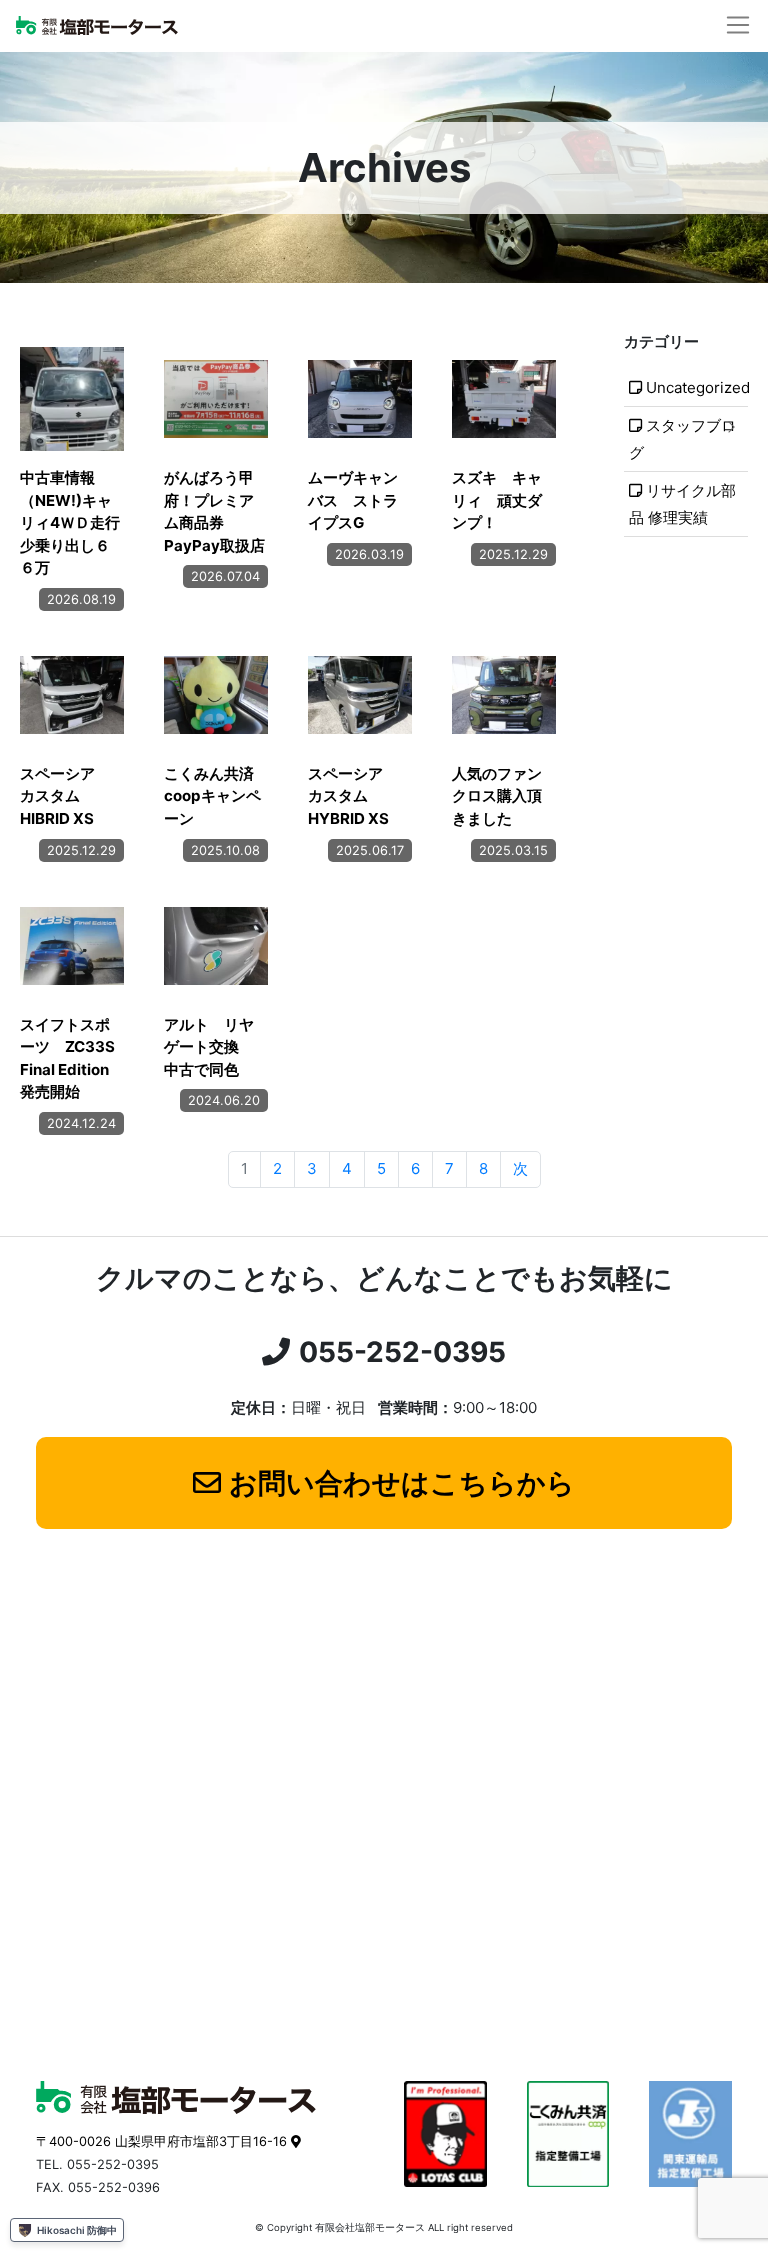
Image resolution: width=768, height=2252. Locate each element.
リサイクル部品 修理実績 (683, 504)
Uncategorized (697, 387)
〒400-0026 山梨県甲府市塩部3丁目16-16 (161, 2141)
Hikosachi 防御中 (77, 2230)
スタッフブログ (683, 439)
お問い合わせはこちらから (402, 1483)
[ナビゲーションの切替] (738, 25)
